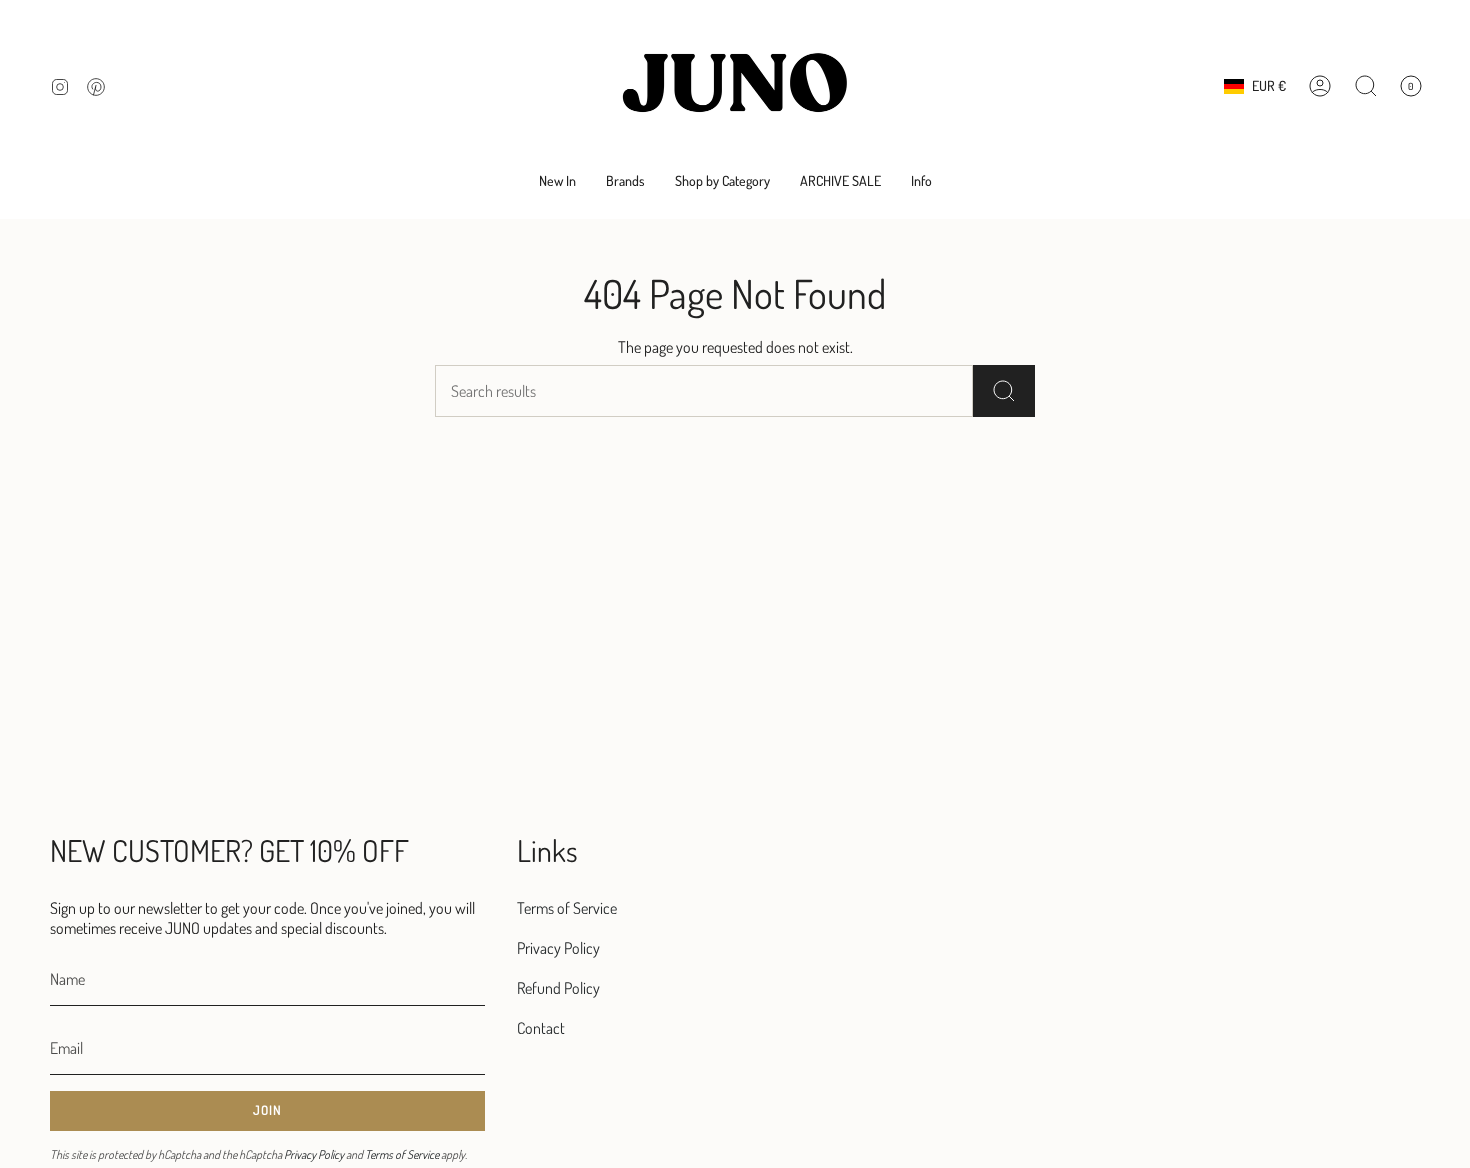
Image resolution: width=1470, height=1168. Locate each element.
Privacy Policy (314, 1154)
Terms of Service (402, 1154)
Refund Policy (558, 988)
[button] (625, 181)
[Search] (1004, 391)
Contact (541, 1028)
